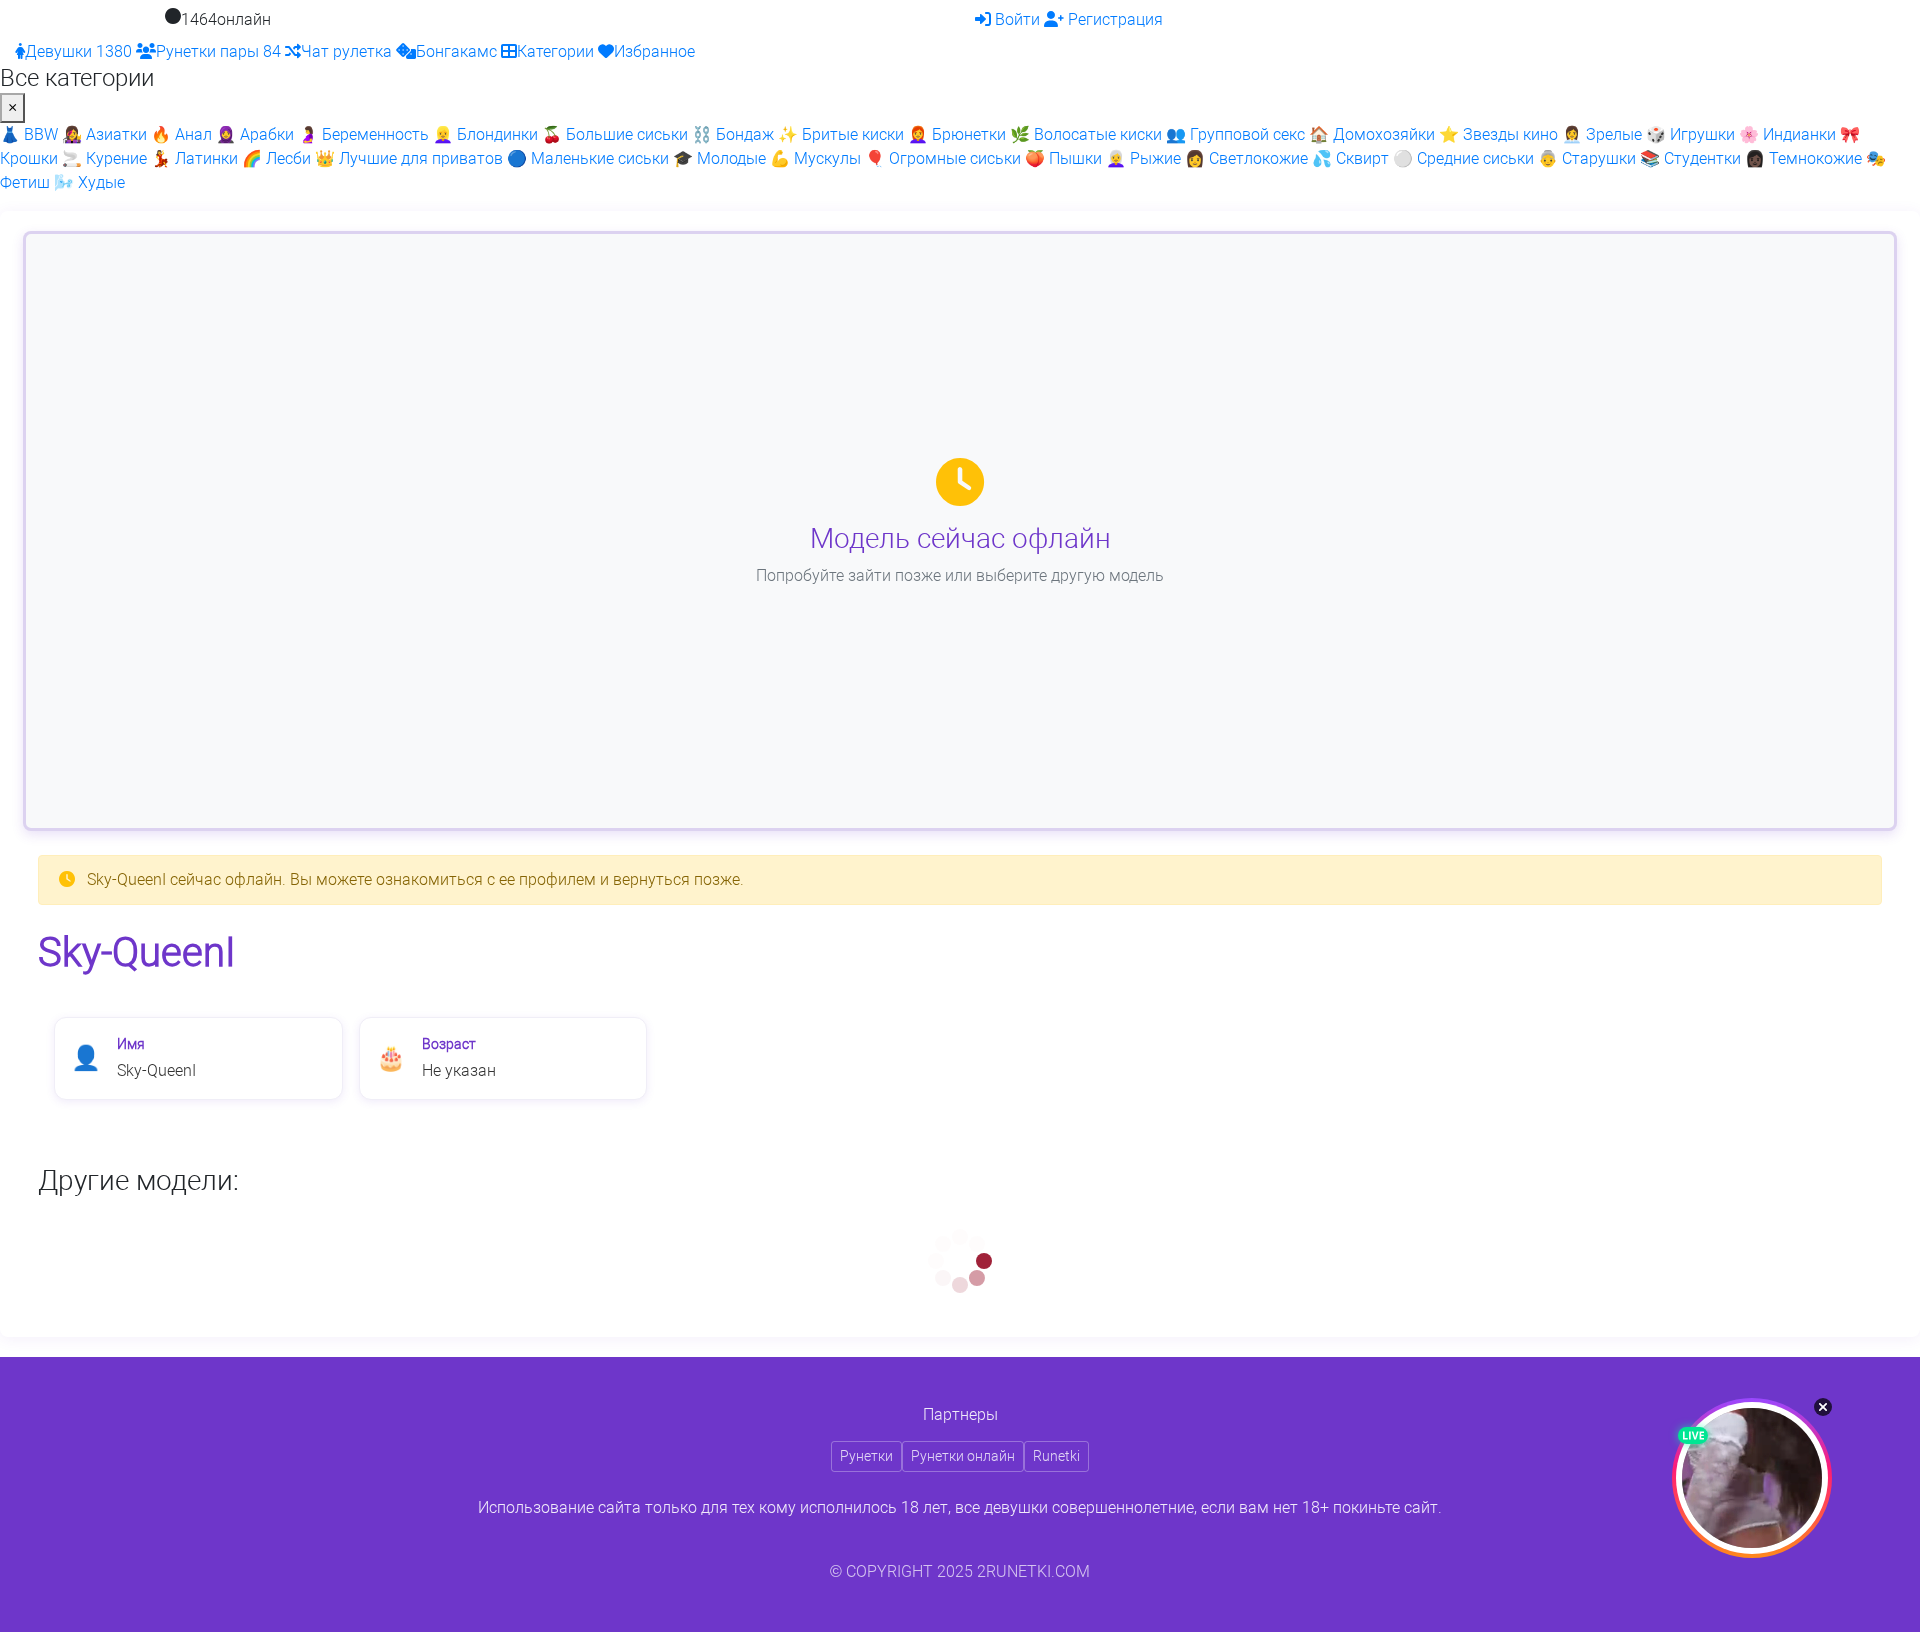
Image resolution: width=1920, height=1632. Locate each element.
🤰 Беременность (363, 134)
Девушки (78, 51)
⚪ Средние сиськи (1463, 158)
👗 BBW (29, 134)
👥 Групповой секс (1235, 134)
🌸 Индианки (1787, 134)
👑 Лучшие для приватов (409, 158)
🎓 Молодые (719, 158)
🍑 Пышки (1063, 158)
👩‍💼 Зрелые (1602, 134)
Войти (1019, 19)
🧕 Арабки (255, 134)
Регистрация (1115, 19)
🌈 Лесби (276, 158)
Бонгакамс (458, 51)
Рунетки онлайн (963, 1456)
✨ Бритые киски (841, 134)
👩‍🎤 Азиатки (104, 134)
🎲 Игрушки (1690, 134)
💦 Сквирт (1350, 158)
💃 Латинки (194, 158)
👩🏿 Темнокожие (1803, 158)
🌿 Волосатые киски (1086, 134)
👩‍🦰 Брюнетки (957, 134)
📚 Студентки (1690, 158)
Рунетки (866, 1456)
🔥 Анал (181, 134)
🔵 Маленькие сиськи (588, 158)
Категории (557, 51)
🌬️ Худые (89, 182)
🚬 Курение (104, 158)
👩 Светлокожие (1246, 158)
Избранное (654, 51)
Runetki (1056, 1456)
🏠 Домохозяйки (1372, 134)
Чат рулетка (348, 51)
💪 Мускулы (815, 158)
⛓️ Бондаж (733, 134)
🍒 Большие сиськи (615, 134)
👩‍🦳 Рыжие (1143, 158)
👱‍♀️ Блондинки (485, 134)
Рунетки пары (218, 51)
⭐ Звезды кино (1498, 134)
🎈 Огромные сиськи (943, 158)
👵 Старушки (1587, 158)
